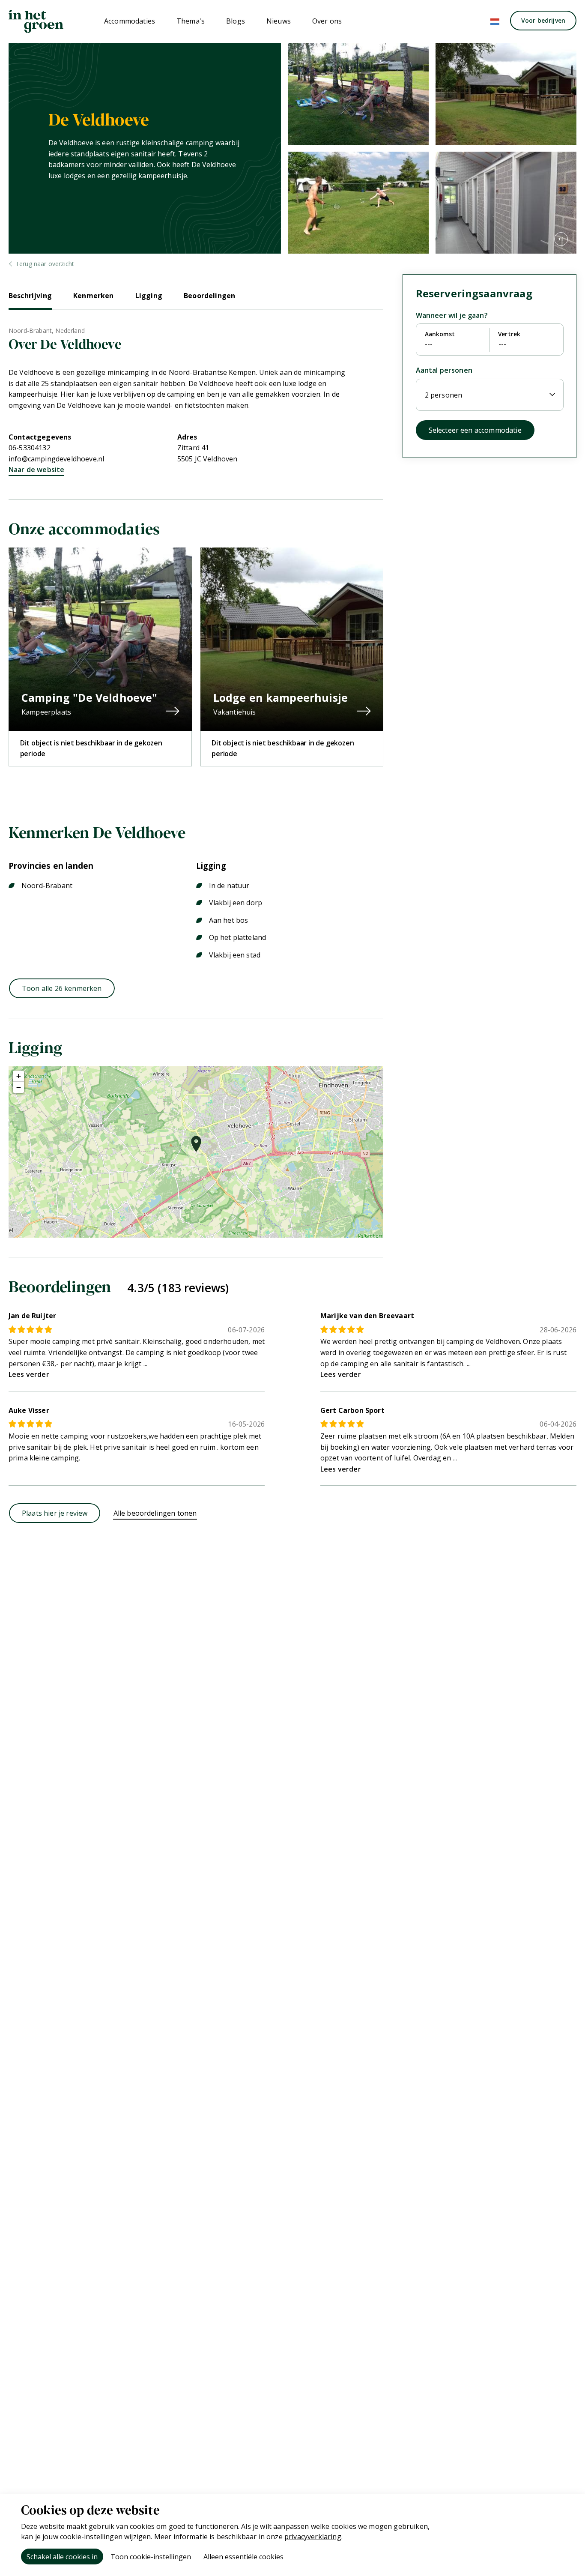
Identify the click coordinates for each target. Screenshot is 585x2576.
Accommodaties (130, 21)
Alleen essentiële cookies (243, 2557)
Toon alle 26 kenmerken (62, 988)
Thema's (191, 21)
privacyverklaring (313, 2537)
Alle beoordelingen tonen (155, 1513)
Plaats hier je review (55, 1513)
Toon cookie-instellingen (151, 2557)
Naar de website (36, 470)
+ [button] (19, 1076)
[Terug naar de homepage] (36, 21)
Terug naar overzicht (45, 264)
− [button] (19, 1087)
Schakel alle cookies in (62, 2557)
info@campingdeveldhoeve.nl (56, 459)
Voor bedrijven (543, 20)
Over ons (327, 21)
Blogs (236, 21)
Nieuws (279, 21)
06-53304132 (30, 448)
